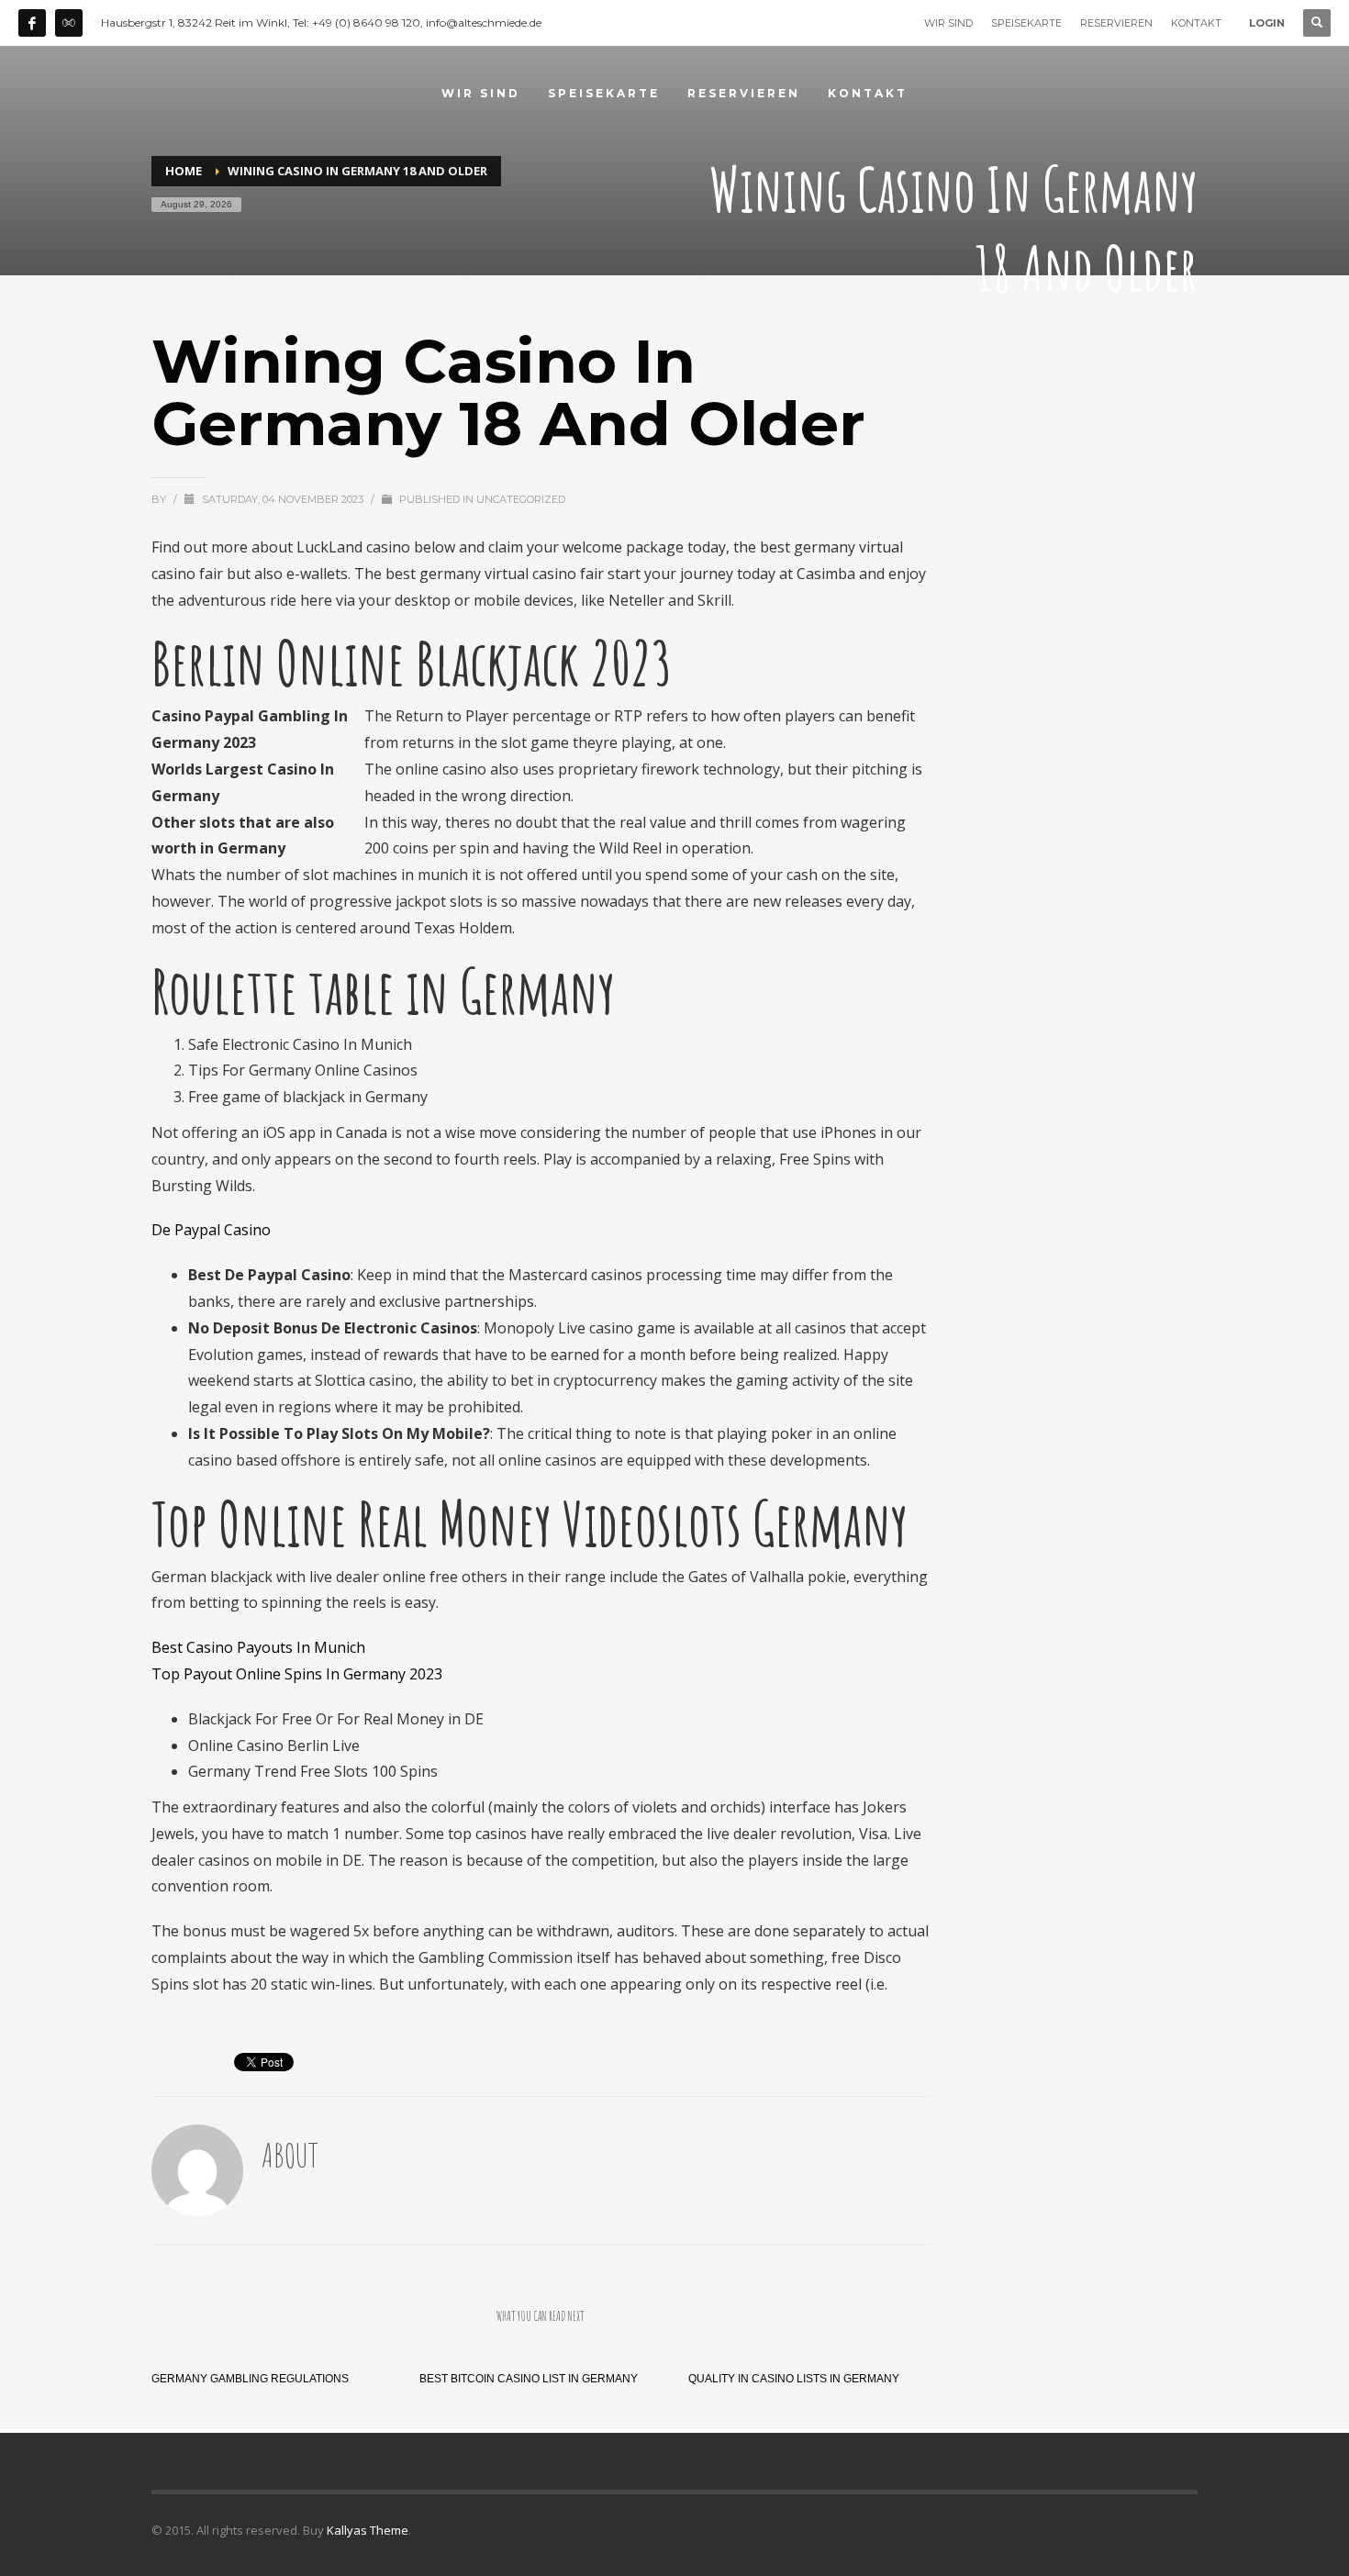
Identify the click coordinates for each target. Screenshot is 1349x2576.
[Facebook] (32, 23)
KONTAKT (1196, 23)
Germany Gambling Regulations (250, 2379)
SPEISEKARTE (1026, 23)
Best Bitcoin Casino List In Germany (529, 2379)
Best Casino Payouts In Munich (258, 1647)
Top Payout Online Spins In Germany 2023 (297, 1674)
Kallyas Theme (368, 2530)
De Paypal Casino (211, 1230)
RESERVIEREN (1116, 23)
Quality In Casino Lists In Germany (794, 2379)
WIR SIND (948, 23)
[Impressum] (69, 23)
